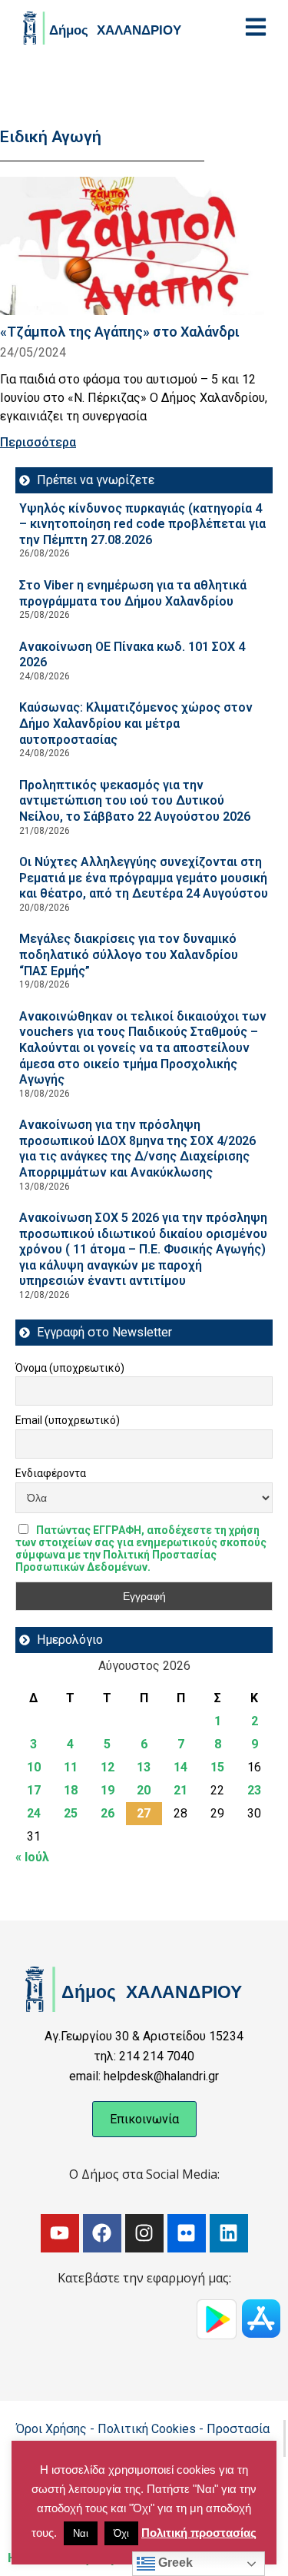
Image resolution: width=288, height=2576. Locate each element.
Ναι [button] (81, 2533)
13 (144, 1767)
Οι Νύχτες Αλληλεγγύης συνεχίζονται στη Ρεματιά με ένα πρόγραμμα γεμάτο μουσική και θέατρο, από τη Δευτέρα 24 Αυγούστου (144, 878)
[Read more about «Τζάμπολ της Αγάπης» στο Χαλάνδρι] (138, 246)
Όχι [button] (121, 2533)
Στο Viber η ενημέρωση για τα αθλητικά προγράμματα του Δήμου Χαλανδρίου (133, 593)
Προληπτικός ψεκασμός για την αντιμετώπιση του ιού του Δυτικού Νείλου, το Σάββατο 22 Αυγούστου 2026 (135, 801)
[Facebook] (102, 2233)
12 (108, 1767)
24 (34, 1813)
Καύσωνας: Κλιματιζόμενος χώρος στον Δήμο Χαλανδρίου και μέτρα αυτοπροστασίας (136, 723)
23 (254, 1790)
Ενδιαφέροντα (51, 1473)
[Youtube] (60, 2233)
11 (71, 1767)
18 (71, 1790)
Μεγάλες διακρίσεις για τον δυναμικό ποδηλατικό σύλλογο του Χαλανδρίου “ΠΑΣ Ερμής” (129, 954)
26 (108, 1813)
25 (71, 1813)
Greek (174, 2563)
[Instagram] (144, 2233)
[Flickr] (187, 2233)
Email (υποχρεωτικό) (68, 1420)
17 (34, 1790)
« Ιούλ (32, 1857)
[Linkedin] (229, 2233)
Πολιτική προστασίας (199, 2533)
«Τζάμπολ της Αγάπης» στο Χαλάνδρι (120, 332)
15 (217, 1767)
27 (144, 1813)
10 (34, 1767)
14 (180, 1767)
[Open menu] (256, 27)
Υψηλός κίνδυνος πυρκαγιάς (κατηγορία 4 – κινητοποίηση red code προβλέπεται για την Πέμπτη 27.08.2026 (142, 524)
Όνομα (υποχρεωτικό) (70, 1368)
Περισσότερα (38, 442)
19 (108, 1790)
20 (144, 1790)
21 (180, 1790)
